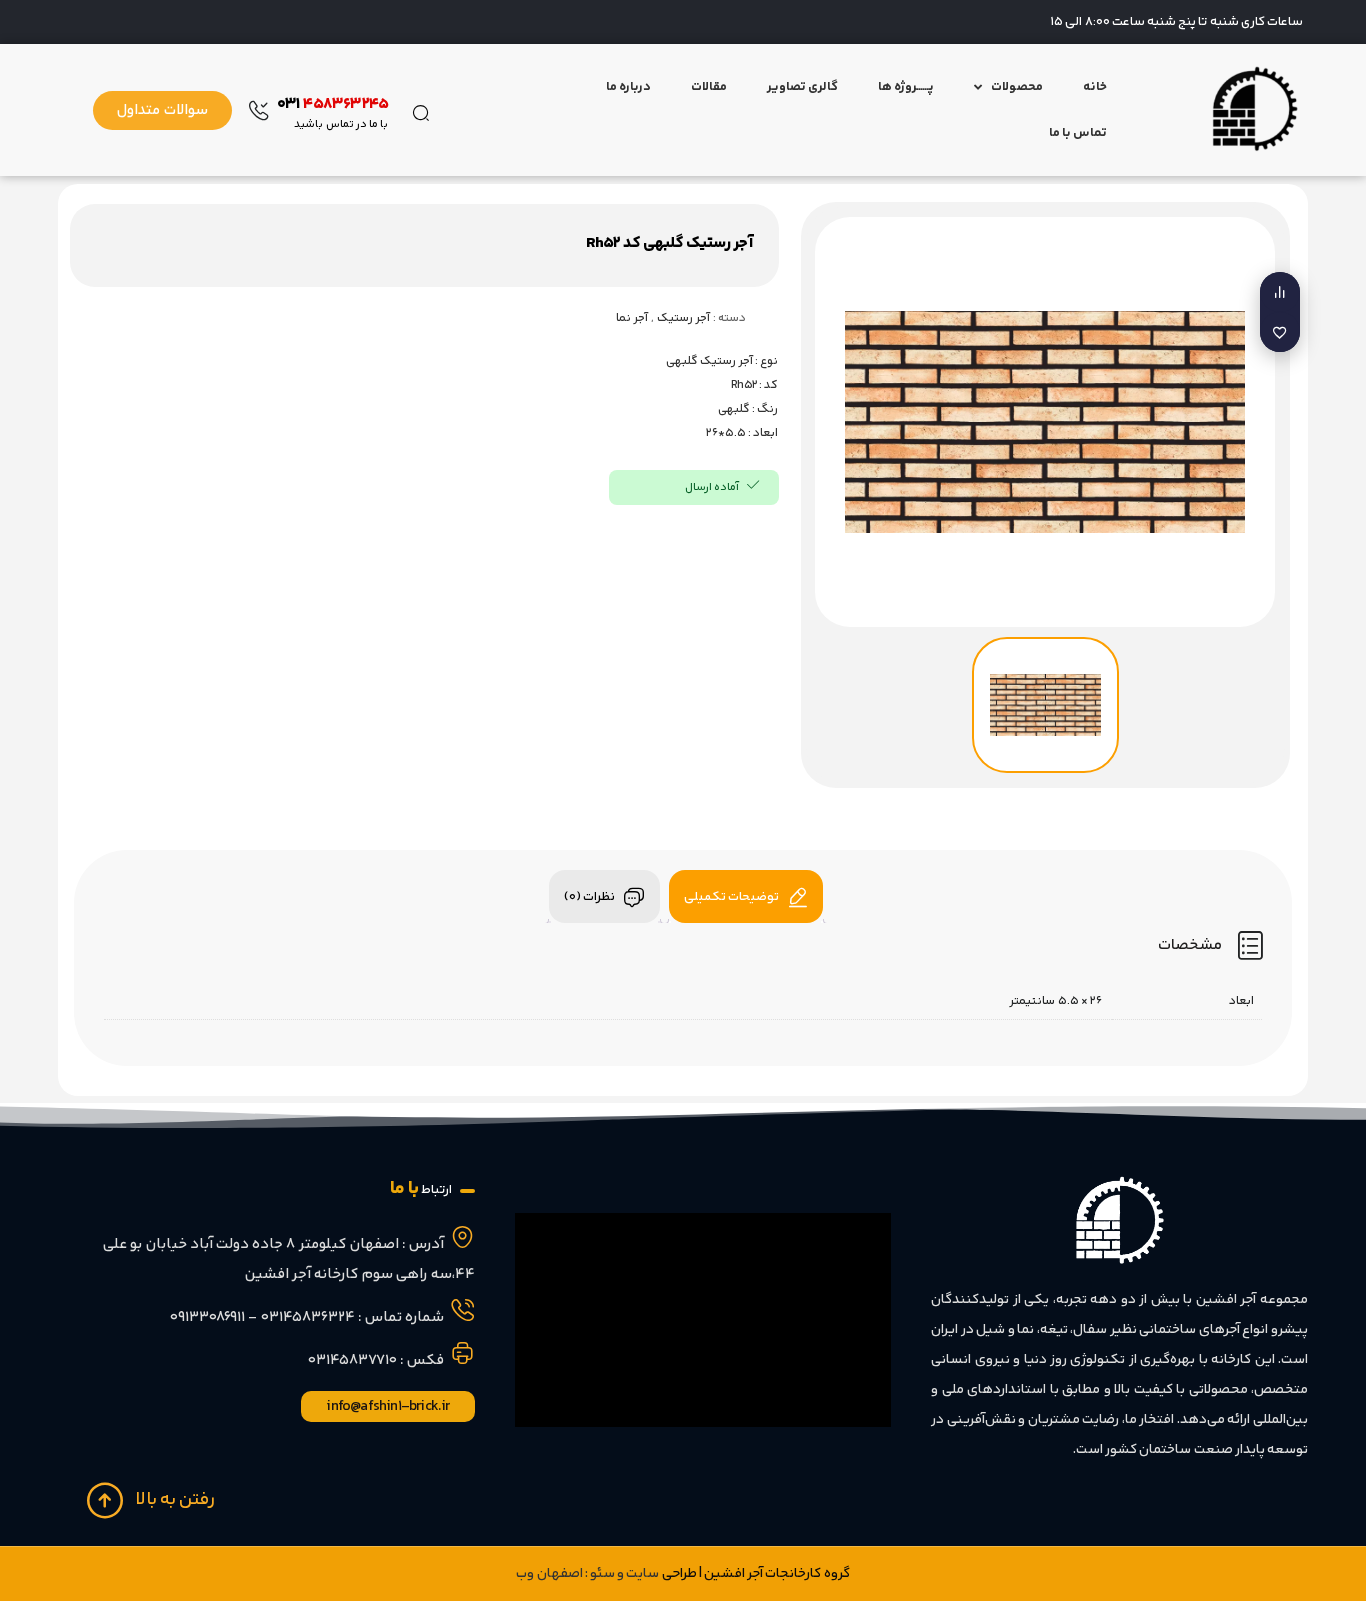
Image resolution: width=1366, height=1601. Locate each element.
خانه (1095, 87)
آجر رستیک (683, 318)
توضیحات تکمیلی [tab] (731, 897)
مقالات (709, 87)
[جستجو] (420, 110)
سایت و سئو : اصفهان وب (587, 1574)
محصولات (1017, 87)
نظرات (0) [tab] (589, 897)
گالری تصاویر (802, 87)
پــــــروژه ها (906, 87)
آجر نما (632, 318)
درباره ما (628, 87)
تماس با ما (1078, 133)
